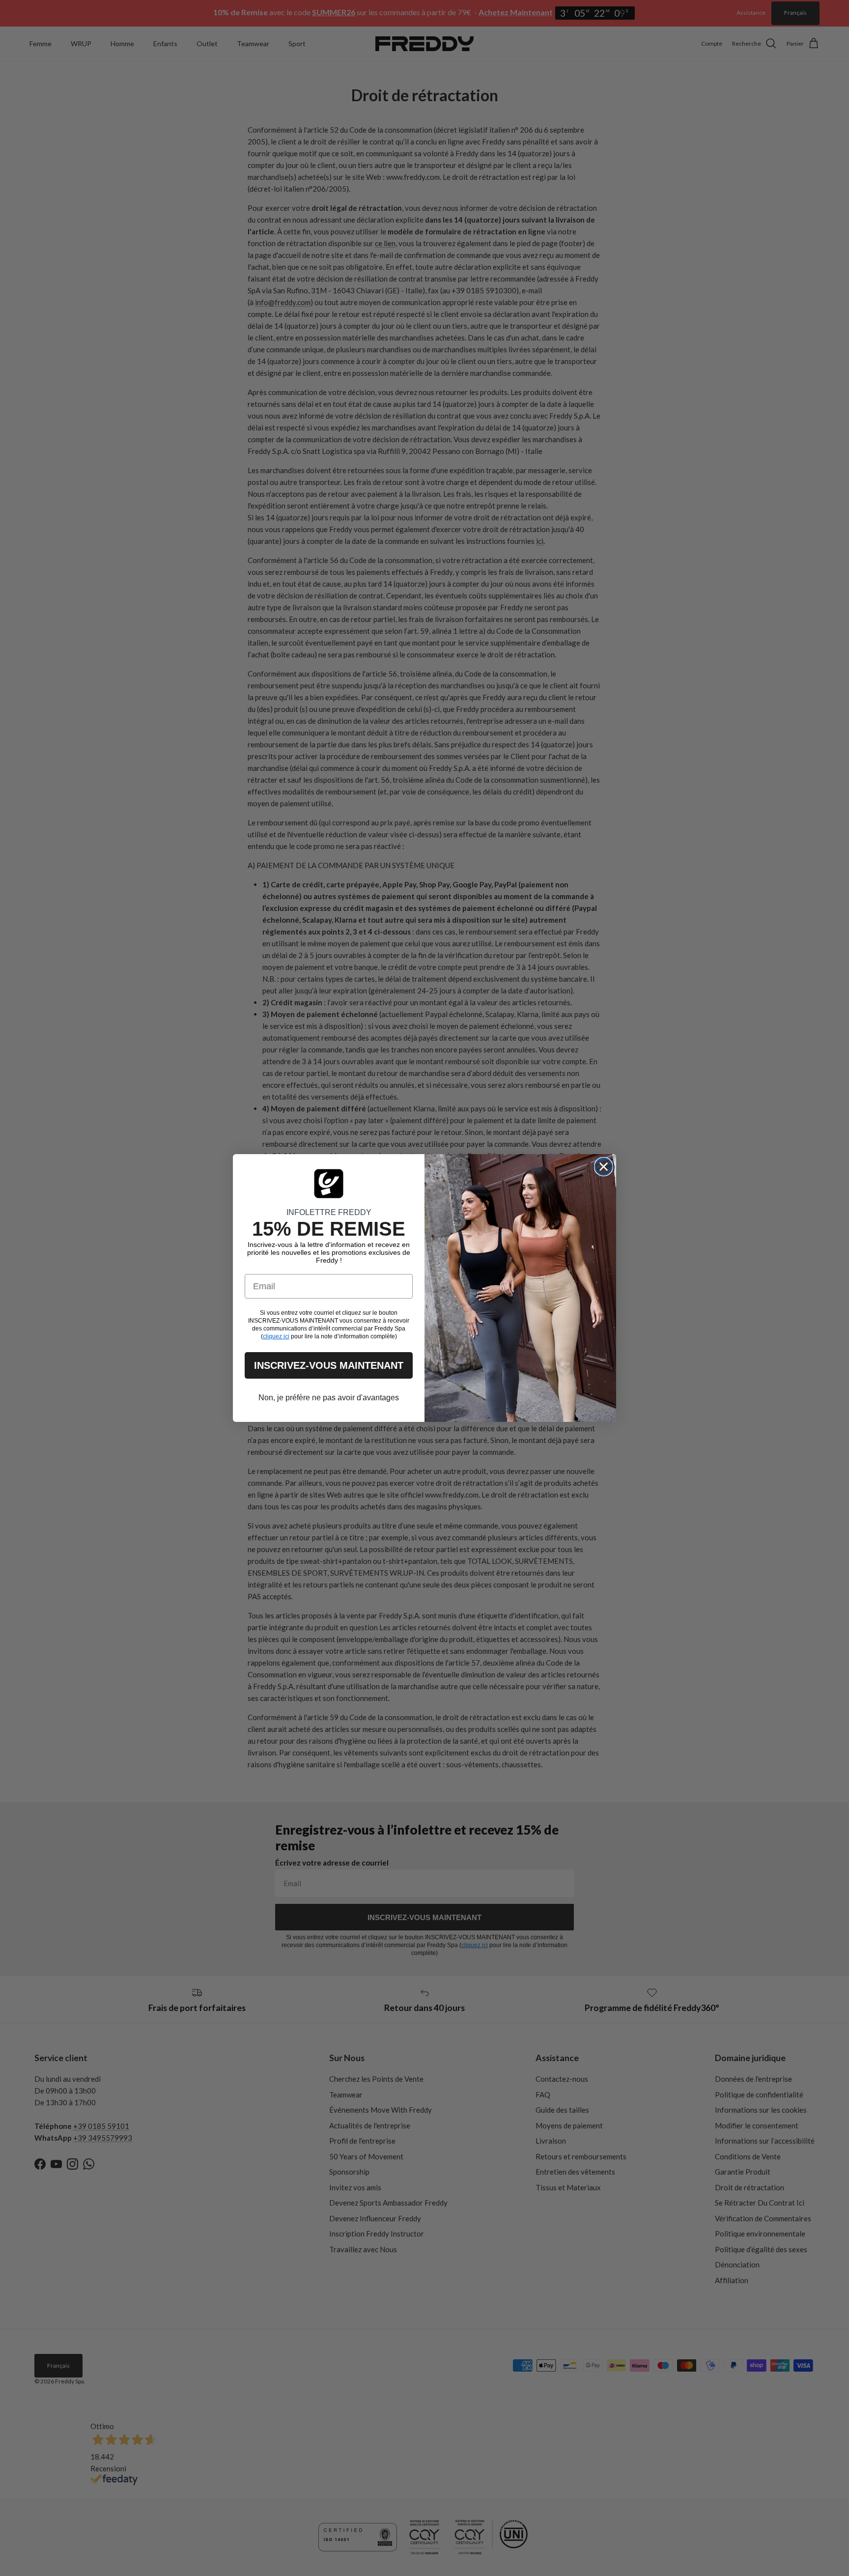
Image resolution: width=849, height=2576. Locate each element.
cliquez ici (276, 1336)
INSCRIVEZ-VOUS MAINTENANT (329, 1365)
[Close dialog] (604, 1167)
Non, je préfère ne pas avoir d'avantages (329, 1398)
